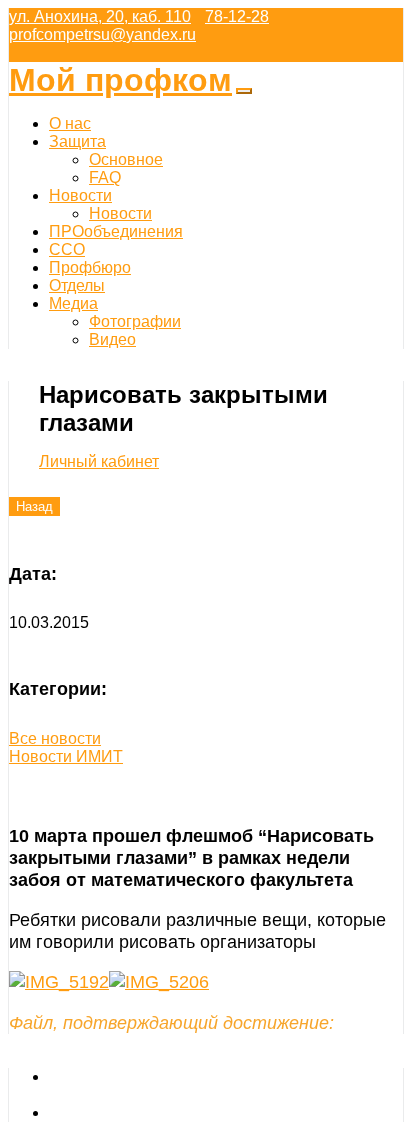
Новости (80, 195)
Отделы (77, 285)
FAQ (105, 177)
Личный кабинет (99, 461)
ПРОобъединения (116, 231)
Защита (77, 141)
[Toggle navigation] (244, 91)
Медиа (73, 303)
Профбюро (90, 267)
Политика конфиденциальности (166, 1112)
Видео (112, 339)
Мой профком (120, 80)
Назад (34, 506)
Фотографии (135, 321)
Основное (126, 159)
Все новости (55, 738)
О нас (70, 123)
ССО (67, 249)
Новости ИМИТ (66, 756)
